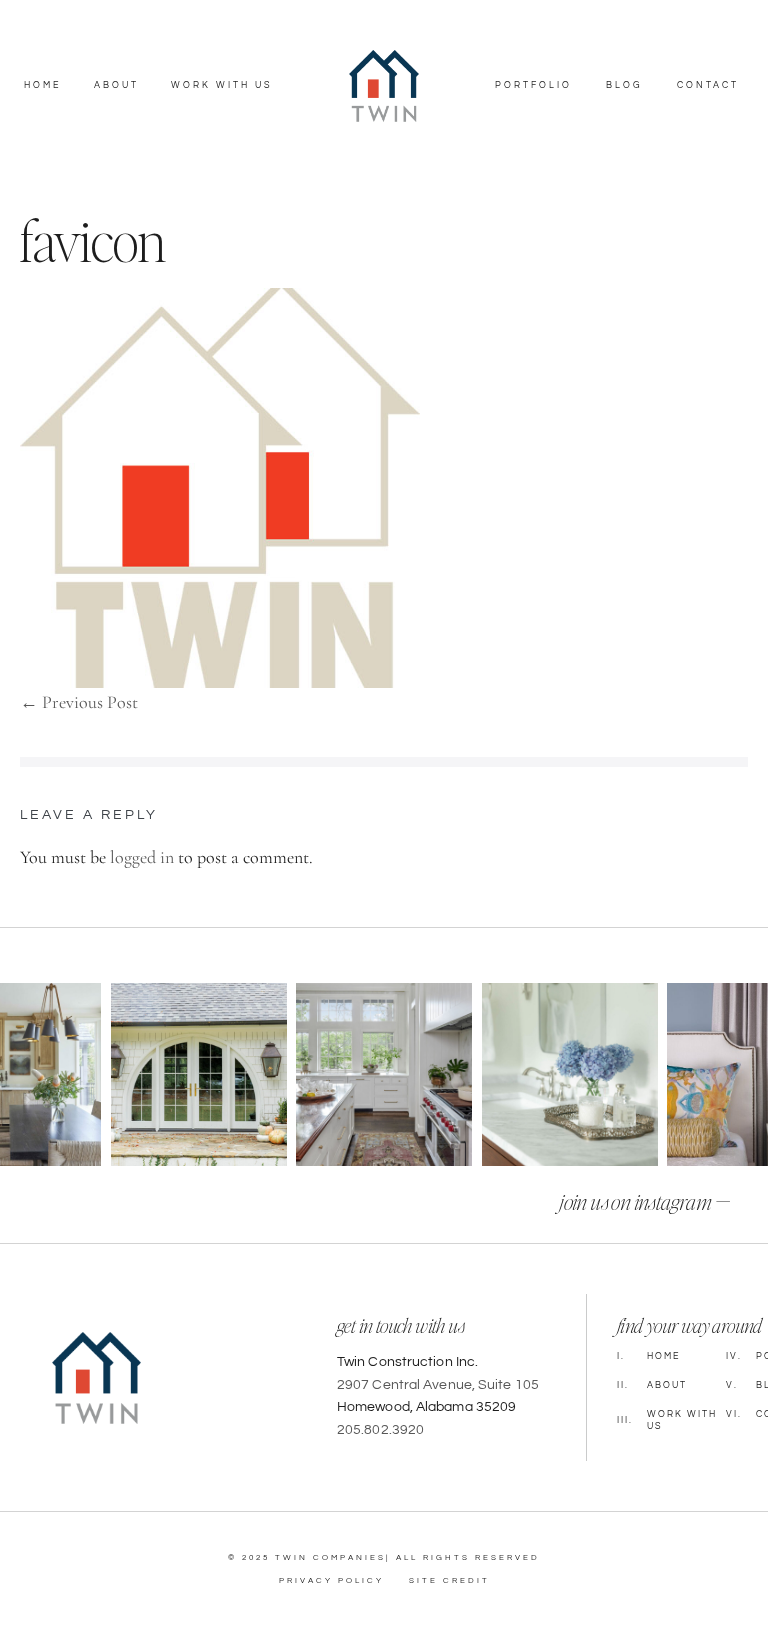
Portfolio (533, 85)
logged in (142, 857)
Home (42, 85)
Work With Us (222, 85)
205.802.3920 (380, 1430)
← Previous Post (79, 702)
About (116, 85)
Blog (624, 85)
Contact (708, 85)
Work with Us (667, 1421)
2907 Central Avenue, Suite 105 (438, 1385)
